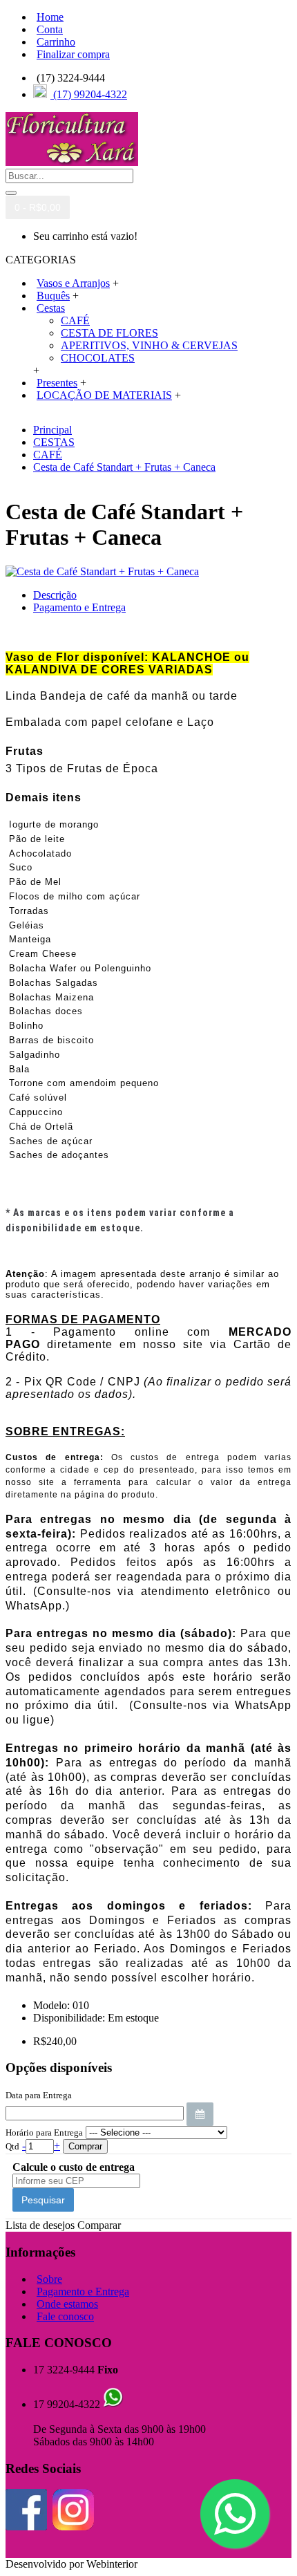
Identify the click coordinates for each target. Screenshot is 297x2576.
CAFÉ (75, 320)
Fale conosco (65, 2316)
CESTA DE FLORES (109, 333)
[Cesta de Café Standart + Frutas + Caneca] (102, 571)
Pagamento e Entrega (79, 607)
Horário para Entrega (44, 2132)
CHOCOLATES (98, 358)
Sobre (49, 2279)
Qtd (12, 2146)
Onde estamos (67, 2304)
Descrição (55, 595)
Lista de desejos (40, 2225)
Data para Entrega (39, 2095)
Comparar (99, 2225)
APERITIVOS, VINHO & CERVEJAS (149, 345)
